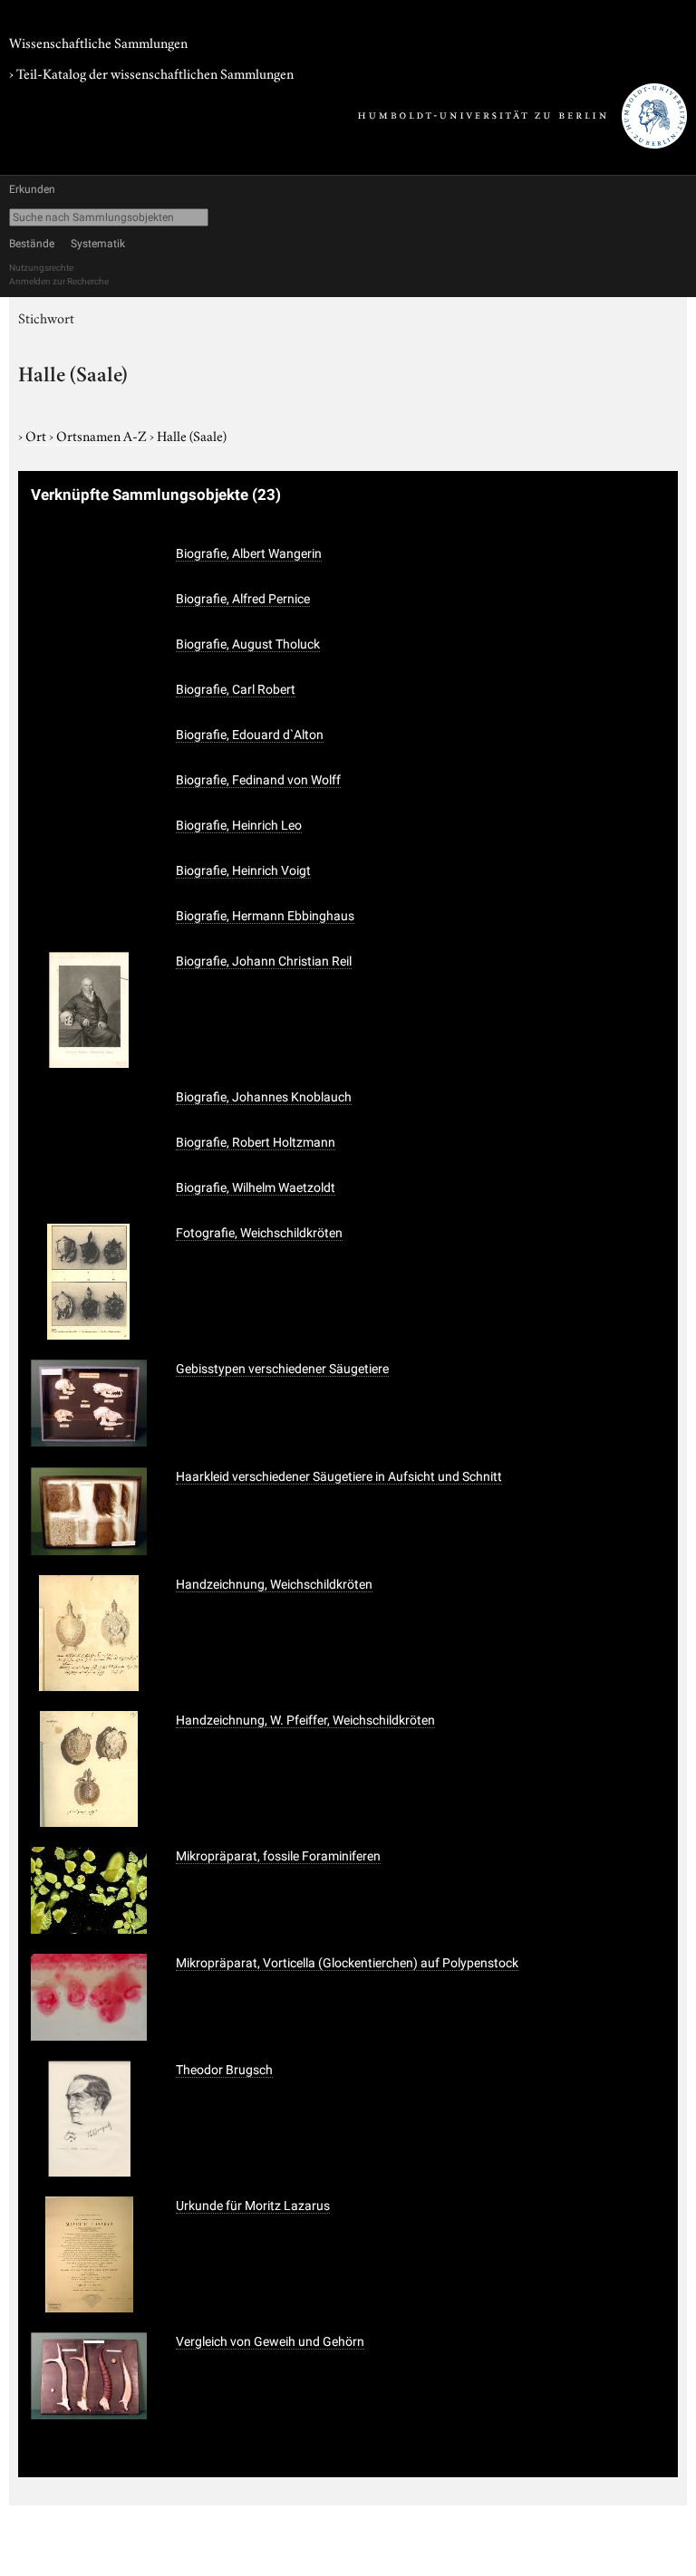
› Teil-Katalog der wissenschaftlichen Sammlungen (151, 72)
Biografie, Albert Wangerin (249, 553)
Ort (37, 435)
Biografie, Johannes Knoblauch (264, 1097)
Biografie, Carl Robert (236, 689)
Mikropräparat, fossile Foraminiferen (278, 1856)
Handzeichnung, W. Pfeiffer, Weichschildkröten (305, 1720)
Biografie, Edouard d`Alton (250, 735)
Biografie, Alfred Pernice (243, 599)
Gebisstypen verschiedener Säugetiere (282, 1369)
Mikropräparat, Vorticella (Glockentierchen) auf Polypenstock (347, 1963)
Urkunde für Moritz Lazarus (253, 2206)
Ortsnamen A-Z (103, 435)
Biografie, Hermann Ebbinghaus (265, 916)
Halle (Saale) (192, 435)
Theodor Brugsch (224, 2070)
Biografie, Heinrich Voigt (243, 870)
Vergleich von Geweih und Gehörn (270, 2341)
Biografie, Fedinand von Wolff (258, 780)
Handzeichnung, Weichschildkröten (274, 1584)
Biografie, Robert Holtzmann (256, 1142)
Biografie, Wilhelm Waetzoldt (256, 1187)
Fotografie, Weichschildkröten (259, 1233)
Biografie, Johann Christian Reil (264, 961)
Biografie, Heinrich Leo (239, 825)
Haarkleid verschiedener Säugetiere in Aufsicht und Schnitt (339, 1476)
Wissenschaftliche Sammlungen (98, 42)
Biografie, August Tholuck (248, 644)
